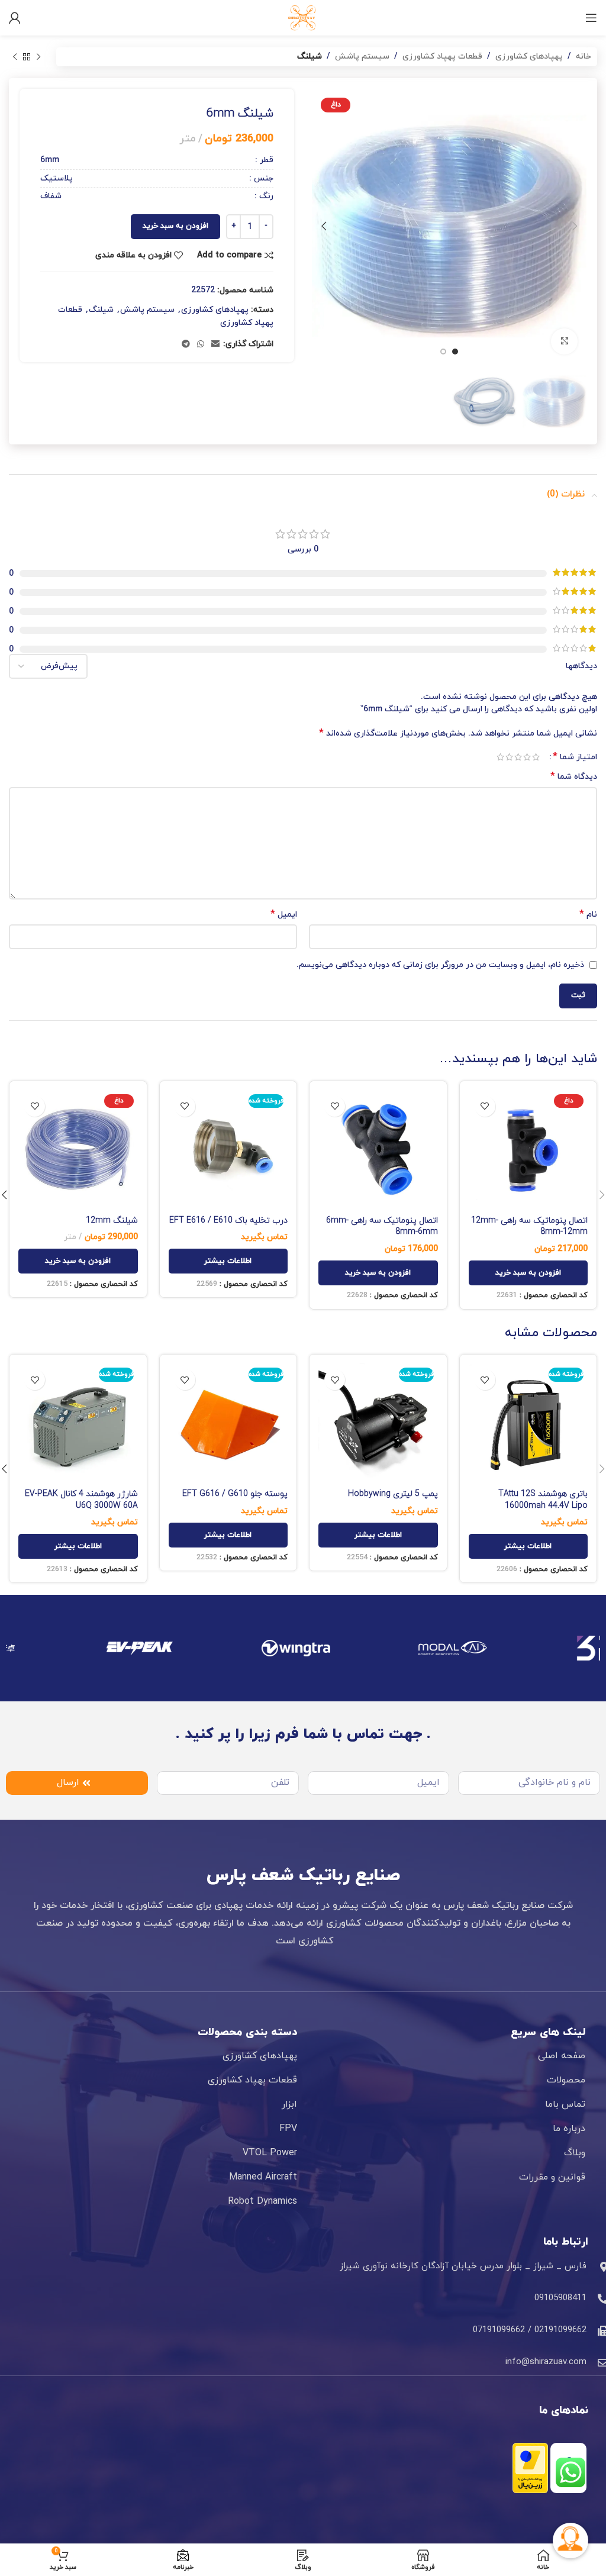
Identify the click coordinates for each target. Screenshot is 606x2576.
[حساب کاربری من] (15, 18)
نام (588, 915)
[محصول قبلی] (38, 57)
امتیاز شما (575, 757)
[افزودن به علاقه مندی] (485, 1106)
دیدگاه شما (574, 777)
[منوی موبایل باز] (591, 18)
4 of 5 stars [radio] (509, 757)
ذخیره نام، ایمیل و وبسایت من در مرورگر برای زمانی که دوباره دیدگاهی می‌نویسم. (440, 965)
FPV (288, 2129)
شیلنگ (310, 57)
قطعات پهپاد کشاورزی (442, 57)
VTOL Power (270, 2153)
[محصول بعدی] (15, 57)
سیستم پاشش (362, 57)
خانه (584, 57)
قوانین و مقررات (552, 2177)
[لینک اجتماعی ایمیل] (215, 345)
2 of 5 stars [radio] (527, 757)
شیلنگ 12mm (112, 1221)
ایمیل (284, 915)
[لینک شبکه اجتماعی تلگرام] (186, 345)
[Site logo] (303, 17)
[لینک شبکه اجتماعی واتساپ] (201, 345)
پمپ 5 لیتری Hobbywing (393, 1494)
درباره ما (569, 2129)
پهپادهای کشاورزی (529, 57)
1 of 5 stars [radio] (536, 757)
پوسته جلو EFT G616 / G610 (235, 1494)
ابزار (289, 2104)
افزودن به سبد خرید (175, 226)
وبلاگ (575, 2153)
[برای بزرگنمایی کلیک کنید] (564, 342)
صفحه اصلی (562, 2056)
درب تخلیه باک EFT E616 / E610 (228, 1221)
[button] (528, 1273)
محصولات (566, 2080)
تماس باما (565, 2104)
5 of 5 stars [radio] (500, 757)
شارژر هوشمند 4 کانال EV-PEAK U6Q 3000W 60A (81, 1500)
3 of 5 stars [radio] (518, 757)
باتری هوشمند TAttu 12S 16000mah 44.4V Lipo (543, 1500)
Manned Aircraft (263, 2177)
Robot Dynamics (262, 2201)
